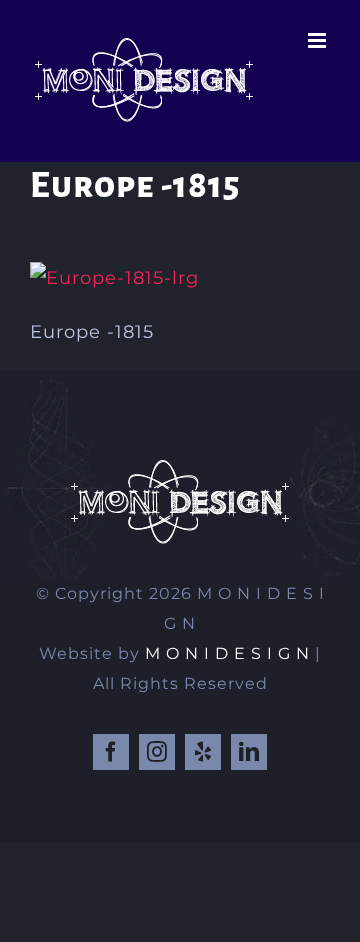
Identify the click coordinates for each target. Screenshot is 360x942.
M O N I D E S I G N (227, 653)
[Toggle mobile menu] (319, 40)
